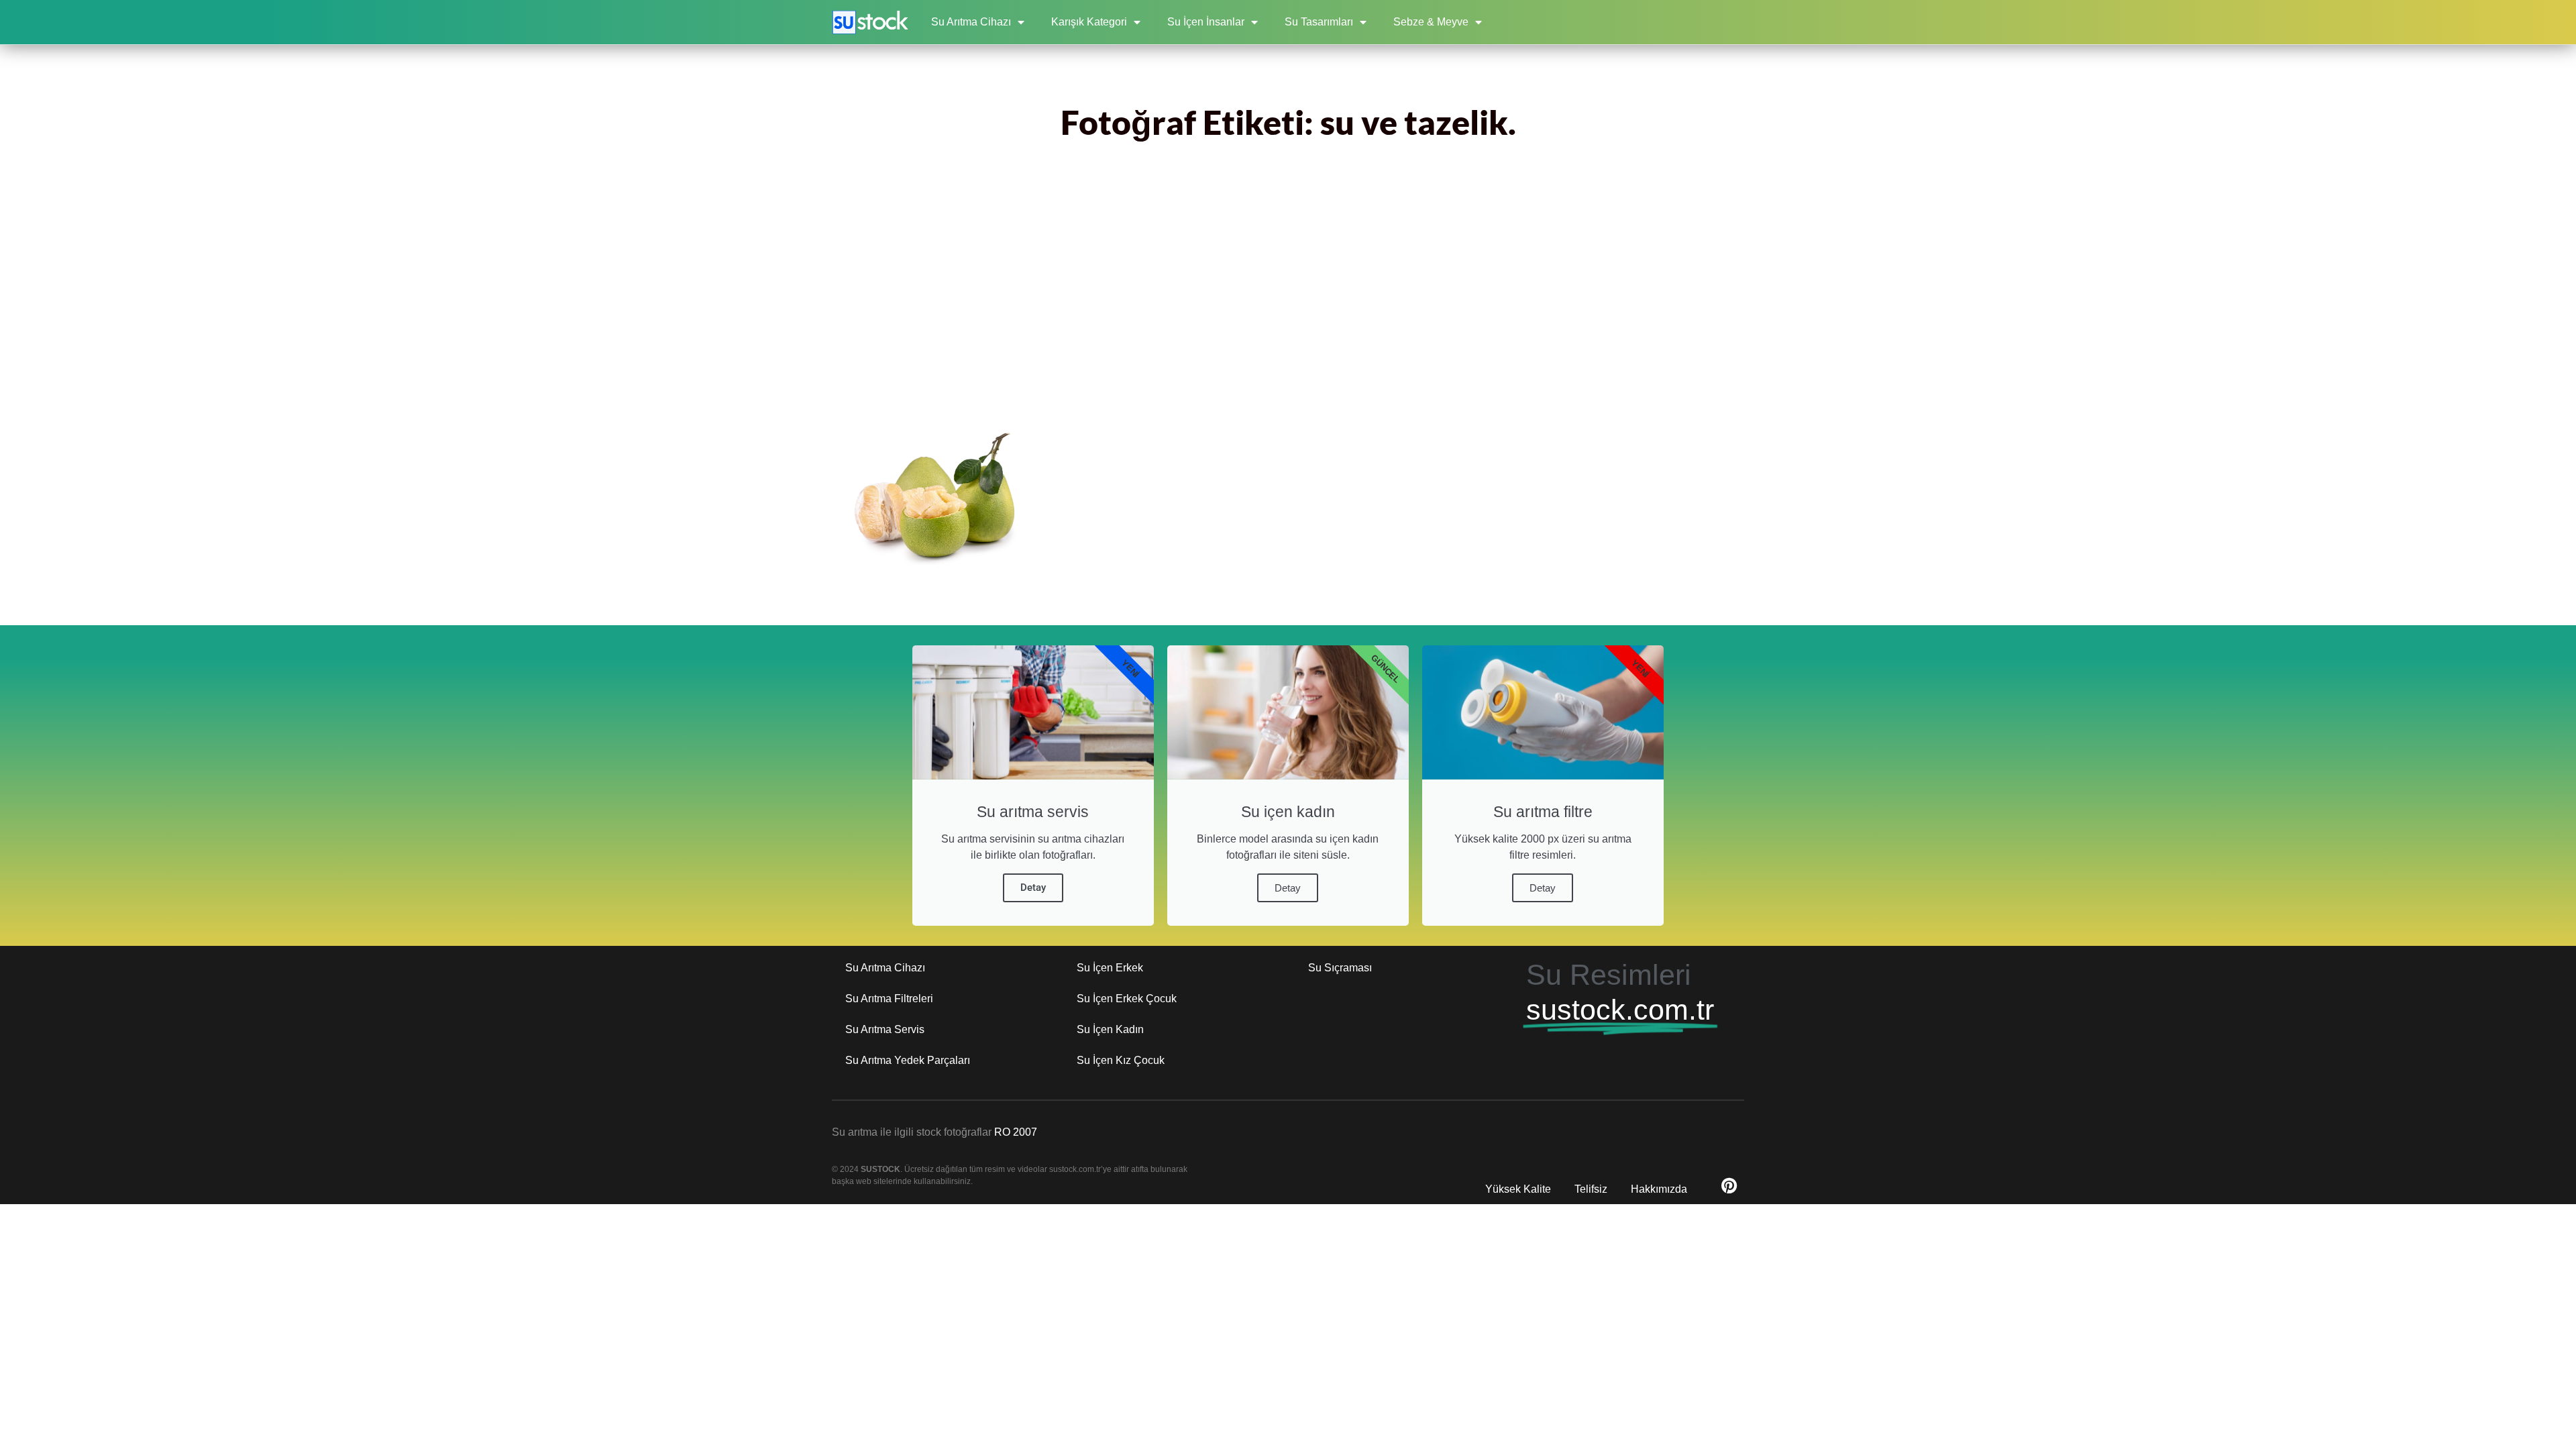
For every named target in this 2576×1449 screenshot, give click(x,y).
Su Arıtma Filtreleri (889, 999)
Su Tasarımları (1319, 22)
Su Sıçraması (1340, 968)
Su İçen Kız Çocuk (1121, 1060)
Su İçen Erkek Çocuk (1127, 999)
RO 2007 (1016, 1132)
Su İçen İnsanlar (1206, 22)
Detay (1033, 888)
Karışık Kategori (1089, 22)
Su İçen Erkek (1110, 968)
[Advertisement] (1288, 293)
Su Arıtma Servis (885, 1029)
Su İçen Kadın (1110, 1029)
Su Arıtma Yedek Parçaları (908, 1060)
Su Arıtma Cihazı (971, 22)
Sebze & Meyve (1431, 22)
